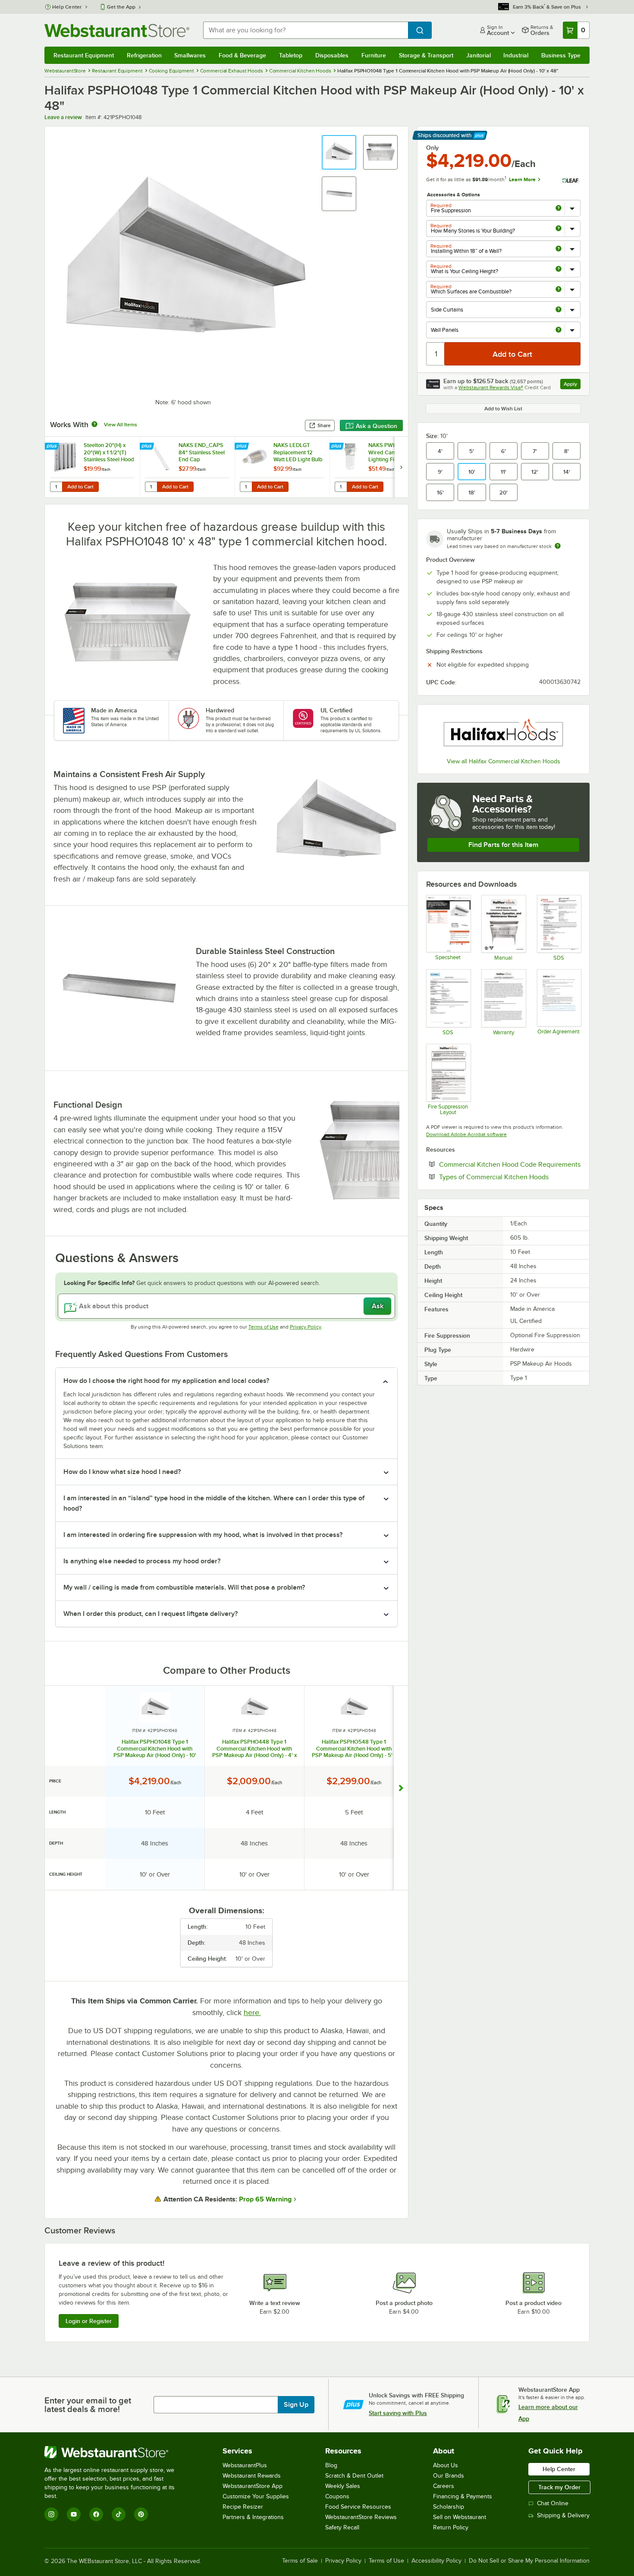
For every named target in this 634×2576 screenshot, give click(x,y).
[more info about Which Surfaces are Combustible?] (559, 290)
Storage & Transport (426, 55)
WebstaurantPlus (245, 2465)
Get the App (121, 7)
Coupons (337, 2496)
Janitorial (479, 55)
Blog (331, 2465)
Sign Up (296, 2405)
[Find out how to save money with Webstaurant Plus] (53, 447)
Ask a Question (377, 426)
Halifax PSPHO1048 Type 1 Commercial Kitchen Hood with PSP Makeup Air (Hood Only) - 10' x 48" (155, 1748)
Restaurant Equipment (84, 55)
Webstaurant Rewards (252, 2476)
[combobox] (306, 30)
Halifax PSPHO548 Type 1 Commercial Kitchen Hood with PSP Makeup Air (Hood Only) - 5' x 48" (354, 1748)
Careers (444, 2486)
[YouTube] (74, 2514)
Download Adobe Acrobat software (466, 1134)
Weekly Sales (343, 2486)
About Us (446, 2465)
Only (432, 148)
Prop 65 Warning (265, 2199)
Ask (378, 1306)
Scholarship (449, 2507)
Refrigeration (144, 55)
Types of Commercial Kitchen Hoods (510, 1177)
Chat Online (553, 2503)
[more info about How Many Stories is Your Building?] (559, 229)
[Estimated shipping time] (558, 546)
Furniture (374, 55)
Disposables (332, 55)
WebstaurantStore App (253, 2486)
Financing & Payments (463, 2496)
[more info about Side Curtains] (559, 310)
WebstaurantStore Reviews (361, 2517)
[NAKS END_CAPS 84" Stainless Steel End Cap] (187, 467)
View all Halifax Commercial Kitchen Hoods (504, 761)
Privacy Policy (306, 1327)
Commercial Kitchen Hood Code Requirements (510, 1164)
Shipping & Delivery (563, 2515)
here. (252, 2012)
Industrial (516, 55)
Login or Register (89, 2321)
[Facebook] (96, 2514)
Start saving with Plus (398, 2413)
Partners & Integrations (253, 2517)
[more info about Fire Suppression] (559, 209)
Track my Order (559, 2487)
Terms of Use (264, 1327)
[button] (339, 152)
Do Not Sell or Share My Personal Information (529, 2561)
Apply (572, 385)
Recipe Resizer (243, 2507)
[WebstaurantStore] (115, 2452)
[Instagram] (51, 2514)
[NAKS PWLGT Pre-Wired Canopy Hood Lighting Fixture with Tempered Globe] (377, 467)
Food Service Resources (358, 2507)
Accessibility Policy (436, 2561)
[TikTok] (119, 2514)
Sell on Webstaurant (460, 2517)
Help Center (67, 7)
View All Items (121, 425)
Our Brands (449, 2476)
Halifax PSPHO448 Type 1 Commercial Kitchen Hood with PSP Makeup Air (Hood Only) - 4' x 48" (254, 1748)
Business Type (561, 55)
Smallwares (190, 55)
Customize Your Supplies (256, 2496)
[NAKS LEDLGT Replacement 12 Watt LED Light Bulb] (282, 467)
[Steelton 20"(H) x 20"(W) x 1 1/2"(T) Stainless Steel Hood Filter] (92, 467)
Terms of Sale (300, 2561)
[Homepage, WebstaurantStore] (117, 30)
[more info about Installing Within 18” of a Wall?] (559, 249)
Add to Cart (80, 487)
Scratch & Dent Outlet (354, 2476)
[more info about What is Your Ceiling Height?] (559, 269)
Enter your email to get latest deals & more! (88, 2405)
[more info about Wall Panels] (559, 330)
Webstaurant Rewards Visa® (491, 387)
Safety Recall (342, 2527)
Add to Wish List (503, 409)
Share (324, 425)
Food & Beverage (242, 55)
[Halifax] (503, 732)
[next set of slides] (401, 467)
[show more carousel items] (401, 1788)
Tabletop (291, 55)
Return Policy (451, 2527)
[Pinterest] (141, 2514)
